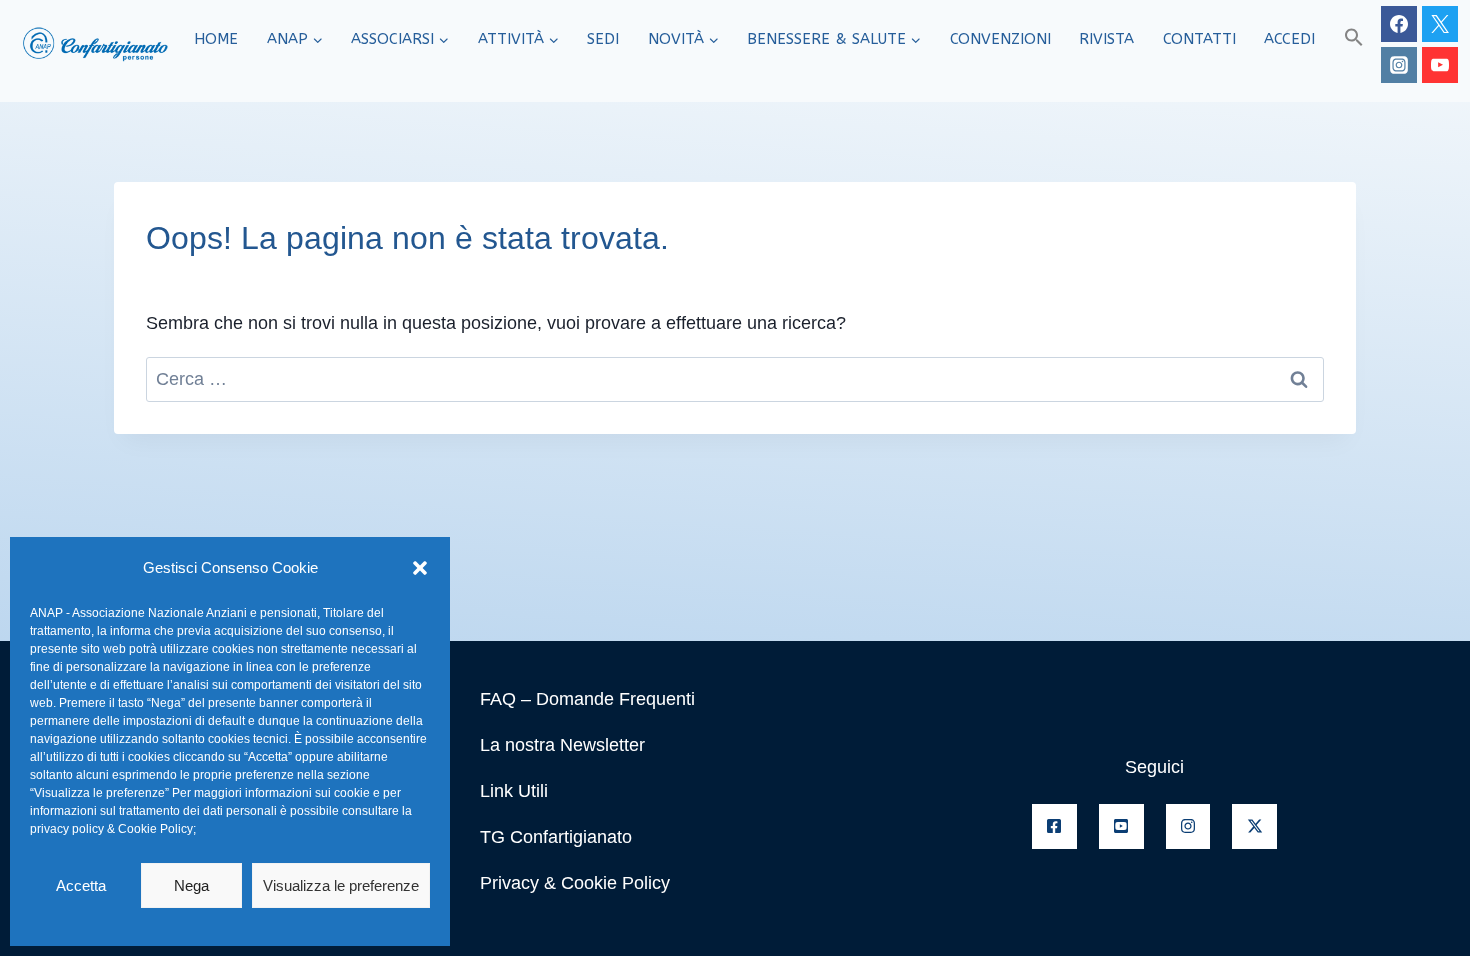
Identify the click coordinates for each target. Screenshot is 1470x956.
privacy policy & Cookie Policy (111, 829)
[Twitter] (1440, 24)
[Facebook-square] (1054, 826)
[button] (420, 568)
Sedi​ (603, 39)
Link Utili (514, 791)
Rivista (1106, 39)
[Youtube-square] (1121, 826)
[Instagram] (1399, 65)
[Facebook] (1399, 24)
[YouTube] (1440, 65)
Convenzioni (1000, 39)
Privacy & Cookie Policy (575, 883)
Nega (191, 885)
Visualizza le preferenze (341, 885)
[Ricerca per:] (735, 379)
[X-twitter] (1254, 826)
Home (216, 39)
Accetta (81, 885)
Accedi (1289, 39)
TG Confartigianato (556, 837)
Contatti (1199, 39)
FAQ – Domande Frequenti (587, 699)
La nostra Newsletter (562, 745)
